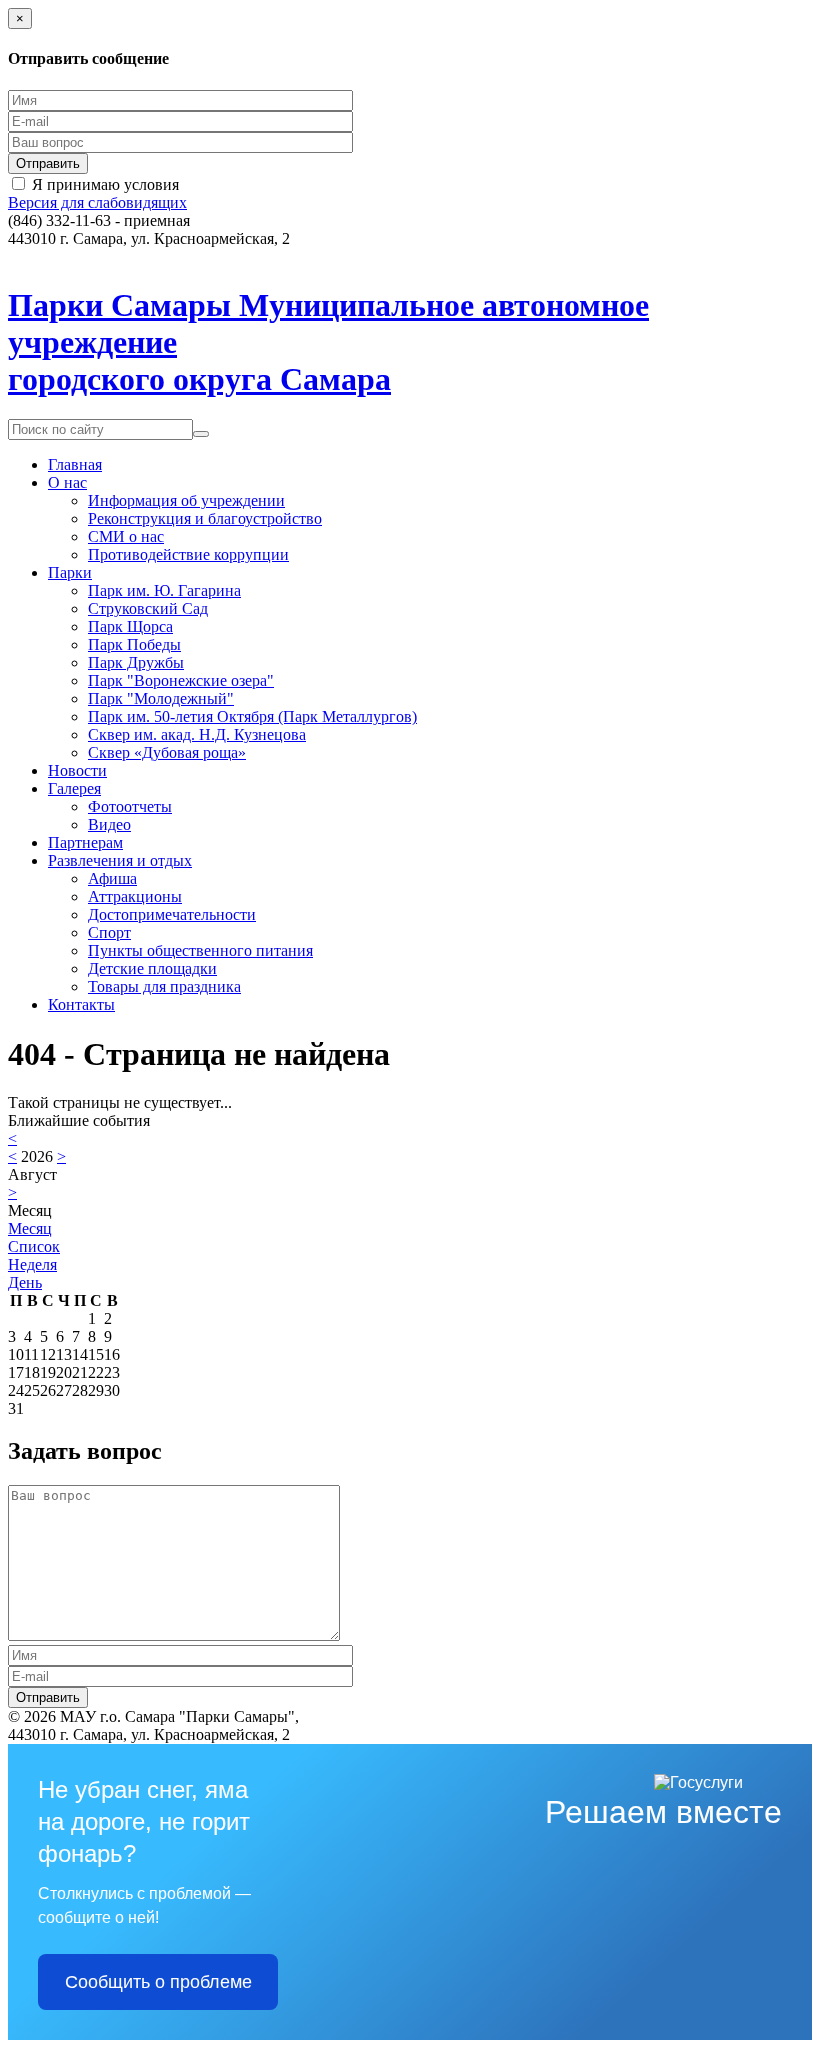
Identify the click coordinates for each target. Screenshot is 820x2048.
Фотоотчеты (130, 806)
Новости (77, 770)
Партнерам (85, 842)
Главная (75, 464)
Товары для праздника (164, 986)
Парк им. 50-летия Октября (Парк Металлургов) (252, 716)
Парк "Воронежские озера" (181, 680)
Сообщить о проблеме (158, 1982)
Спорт (109, 932)
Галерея (74, 788)
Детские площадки (152, 968)
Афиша (112, 878)
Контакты (81, 1004)
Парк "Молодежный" (161, 698)
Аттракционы (135, 896)
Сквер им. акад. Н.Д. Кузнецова (197, 734)
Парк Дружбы (136, 662)
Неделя (32, 1264)
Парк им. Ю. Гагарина (164, 590)
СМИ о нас (126, 536)
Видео (109, 824)
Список (34, 1246)
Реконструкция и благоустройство (205, 518)
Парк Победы (134, 644)
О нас (67, 482)
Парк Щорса (130, 626)
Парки (70, 572)
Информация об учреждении (186, 500)
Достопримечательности (172, 914)
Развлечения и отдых (120, 860)
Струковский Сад (148, 608)
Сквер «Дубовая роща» (167, 752)
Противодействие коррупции (188, 554)
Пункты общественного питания (200, 950)
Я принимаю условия (105, 184)
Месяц (30, 1228)
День (25, 1282)
